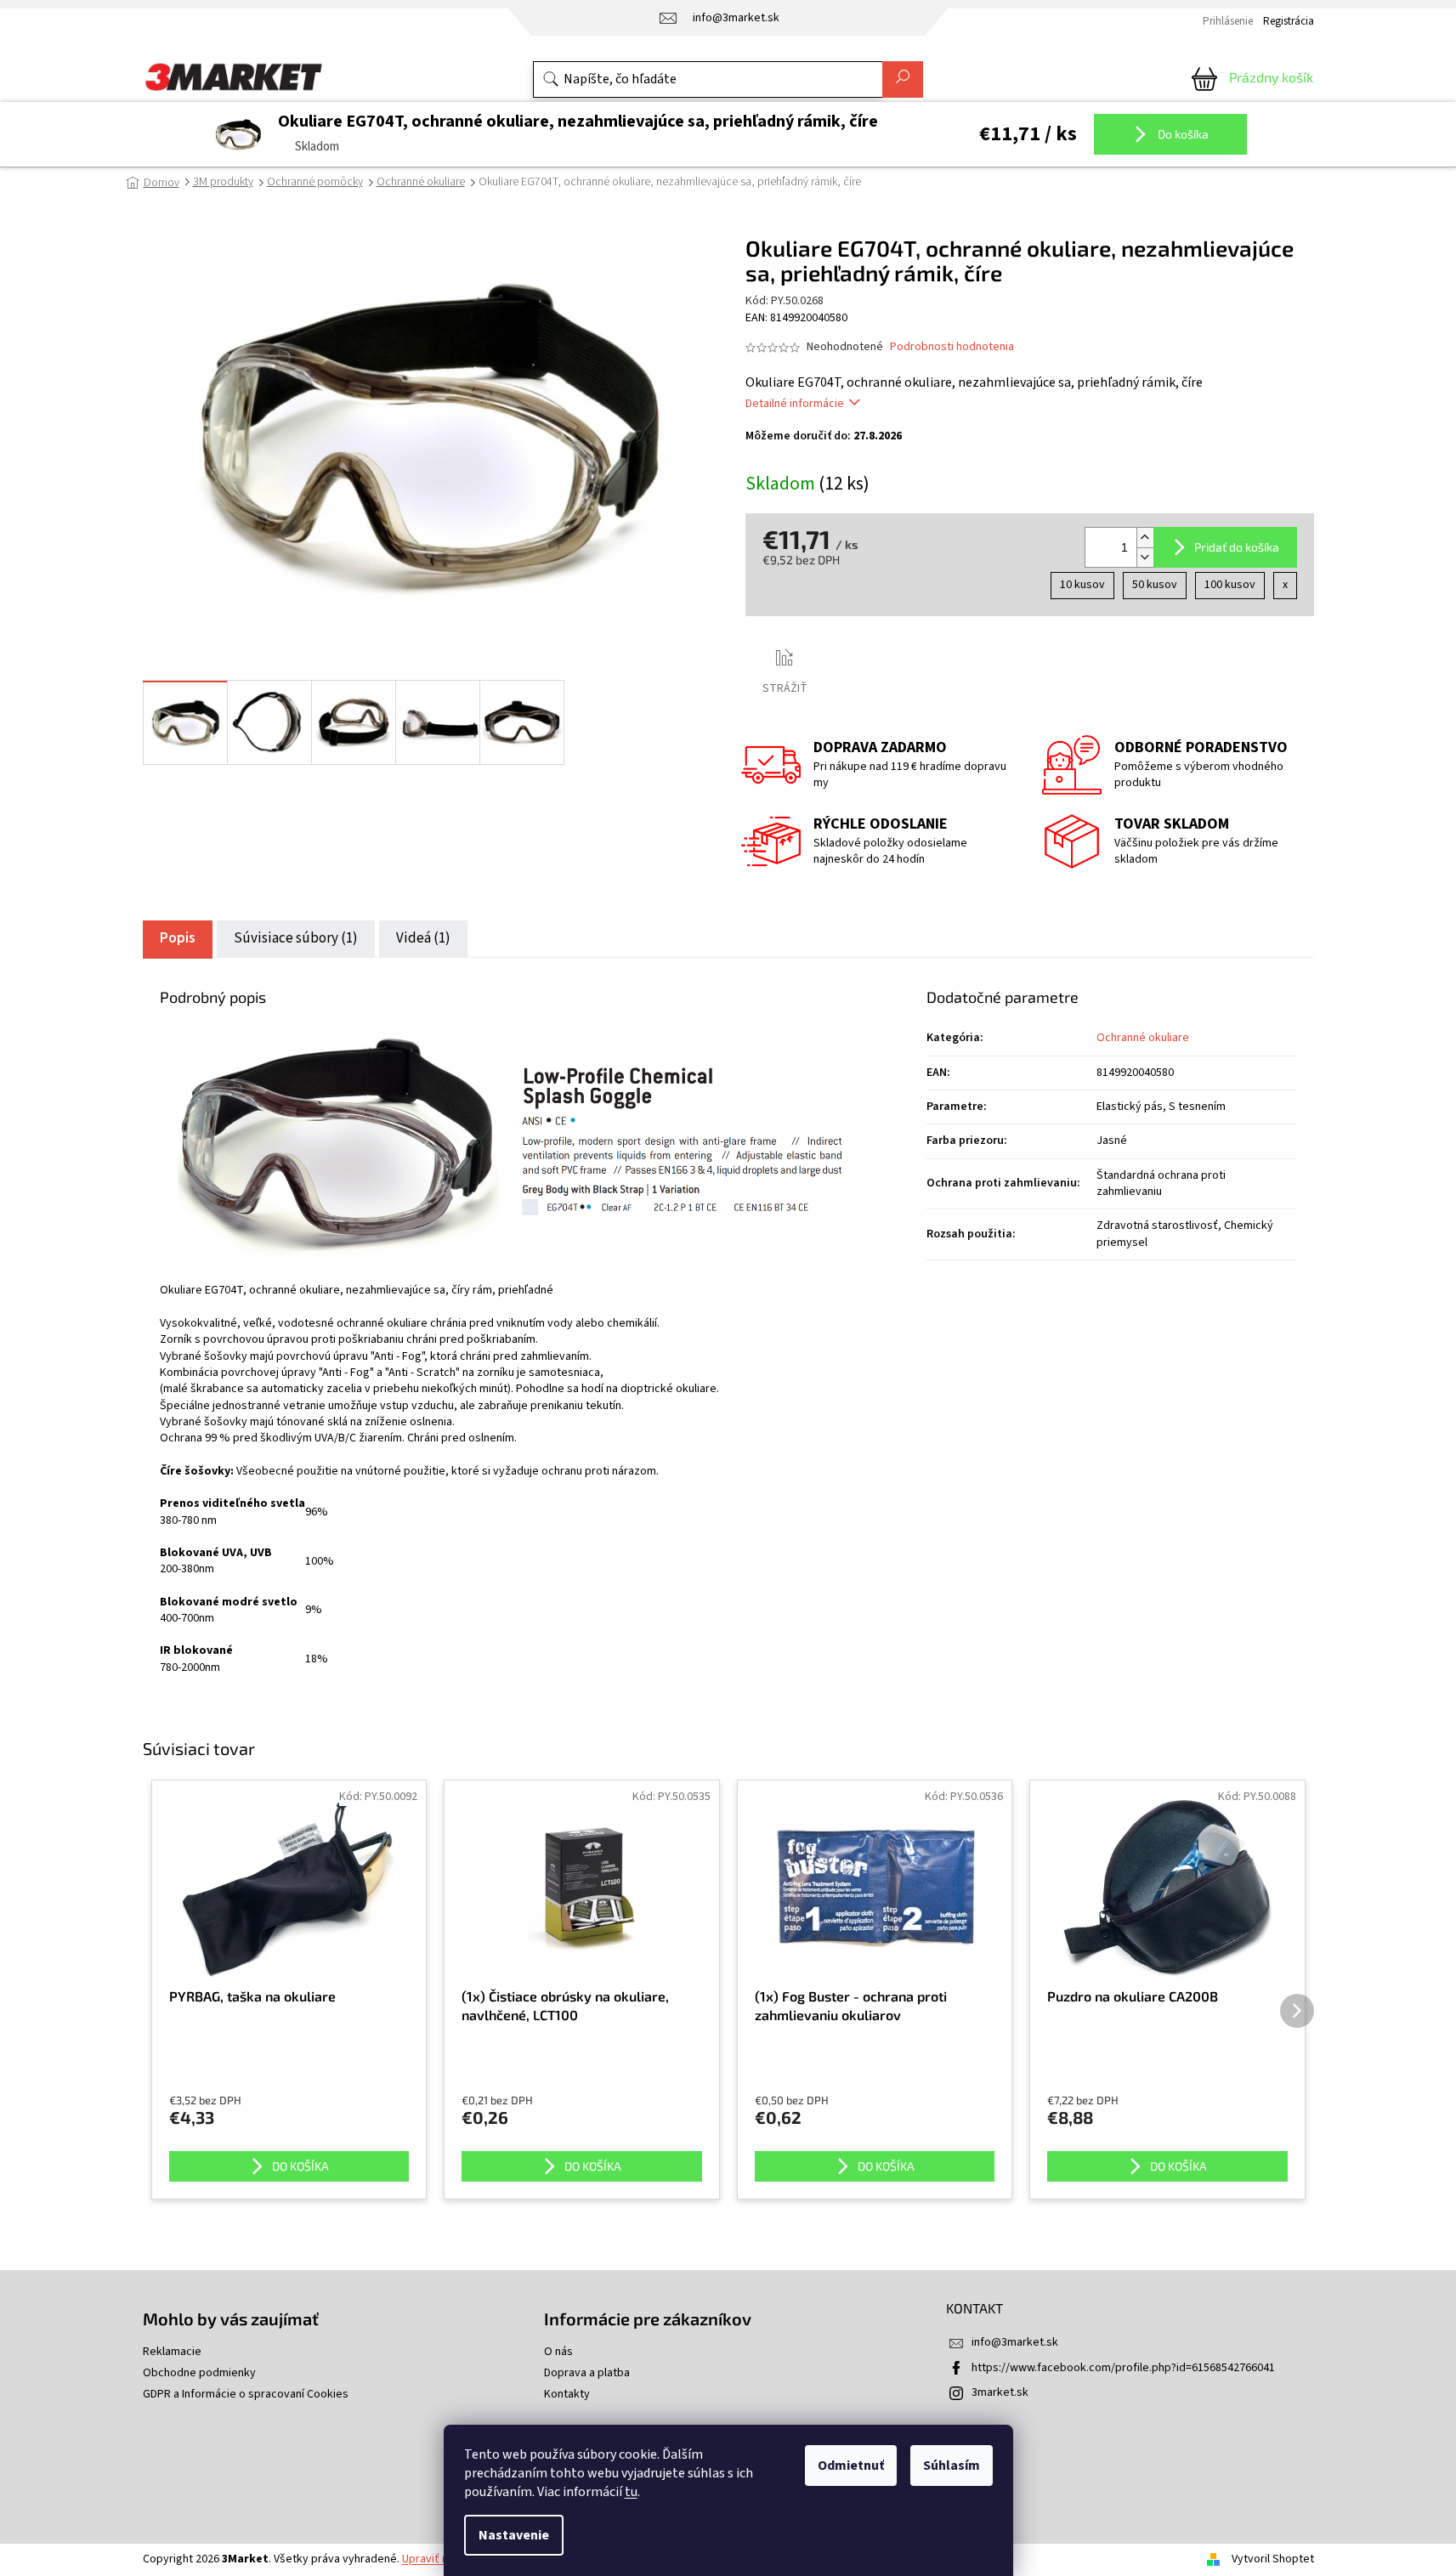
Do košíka (1182, 134)
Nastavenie (514, 2535)
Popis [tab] (178, 938)
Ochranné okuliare (1143, 1038)
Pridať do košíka (1237, 547)
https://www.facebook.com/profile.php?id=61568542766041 (1123, 2368)
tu (631, 2492)
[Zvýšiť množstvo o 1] (1145, 538)
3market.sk (1000, 2392)
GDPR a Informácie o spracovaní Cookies (246, 2395)
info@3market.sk (1015, 2342)
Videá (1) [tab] (423, 938)
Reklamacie (172, 2352)
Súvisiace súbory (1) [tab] (296, 938)
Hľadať (903, 79)
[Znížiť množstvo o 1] (1145, 557)
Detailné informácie (795, 404)
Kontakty (567, 2395)
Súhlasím (952, 2466)
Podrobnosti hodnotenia (952, 347)
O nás (558, 2352)
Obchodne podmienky (199, 2373)
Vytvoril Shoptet (1273, 2559)
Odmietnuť (851, 2466)
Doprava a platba (587, 2373)
